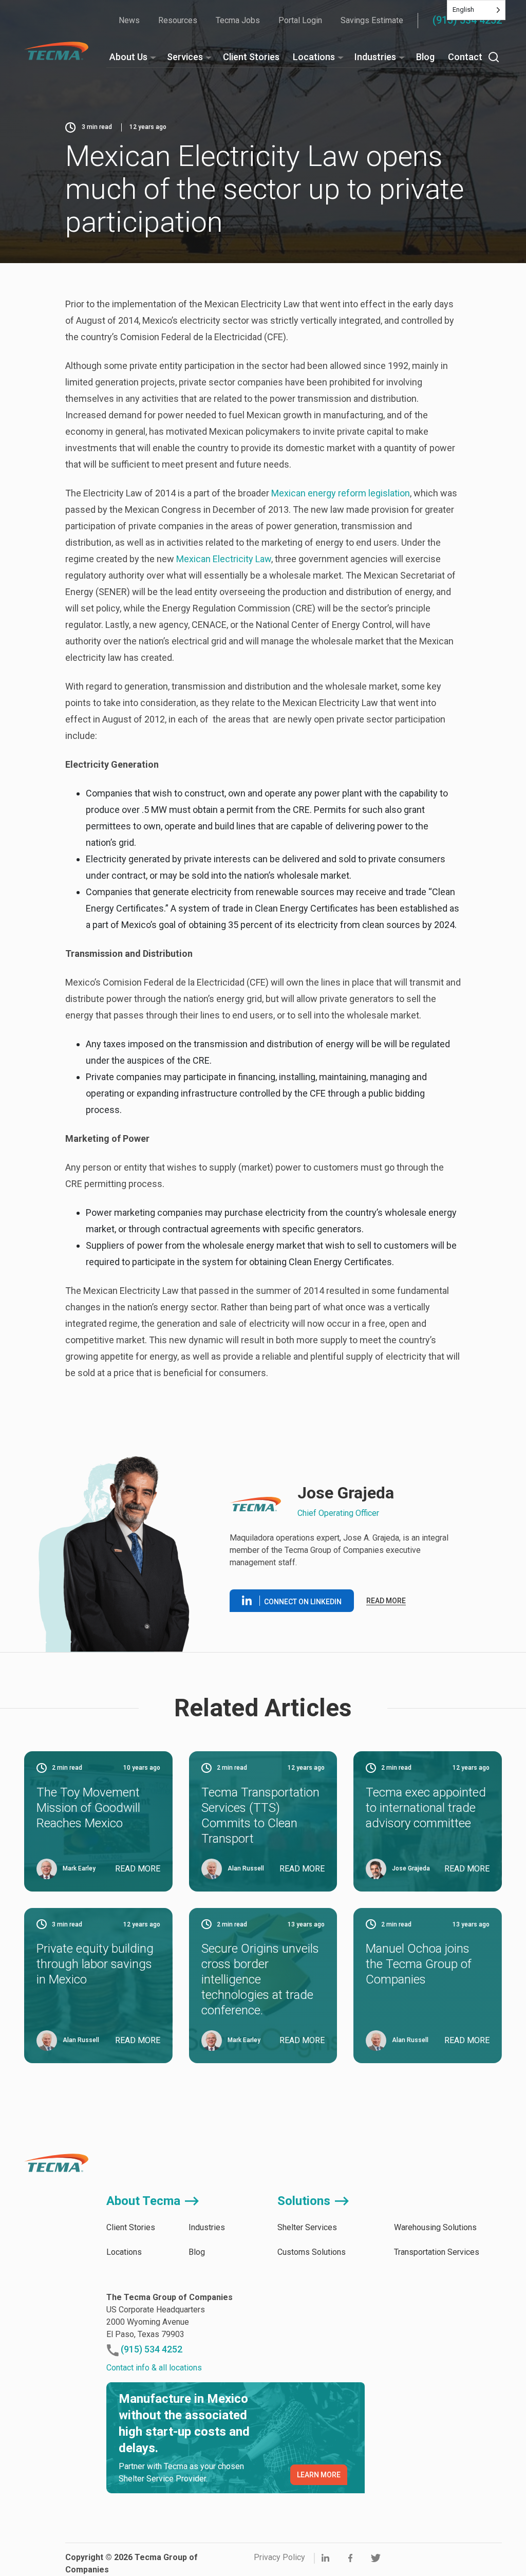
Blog (425, 57)
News (129, 20)
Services (185, 57)
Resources (178, 20)
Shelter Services (307, 2227)
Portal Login (300, 20)
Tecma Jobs (238, 20)
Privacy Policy (279, 2557)
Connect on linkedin (303, 1602)
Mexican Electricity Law (224, 559)
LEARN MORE (319, 2475)
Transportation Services (437, 2252)
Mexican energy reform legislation (341, 493)
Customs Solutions (312, 2252)
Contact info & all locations (154, 2368)
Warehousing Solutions (435, 2227)
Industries (375, 57)
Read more (386, 1601)
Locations (314, 57)
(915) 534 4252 (467, 20)
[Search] (494, 57)
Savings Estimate (372, 20)
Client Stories (251, 57)
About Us (128, 57)
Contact (465, 57)
